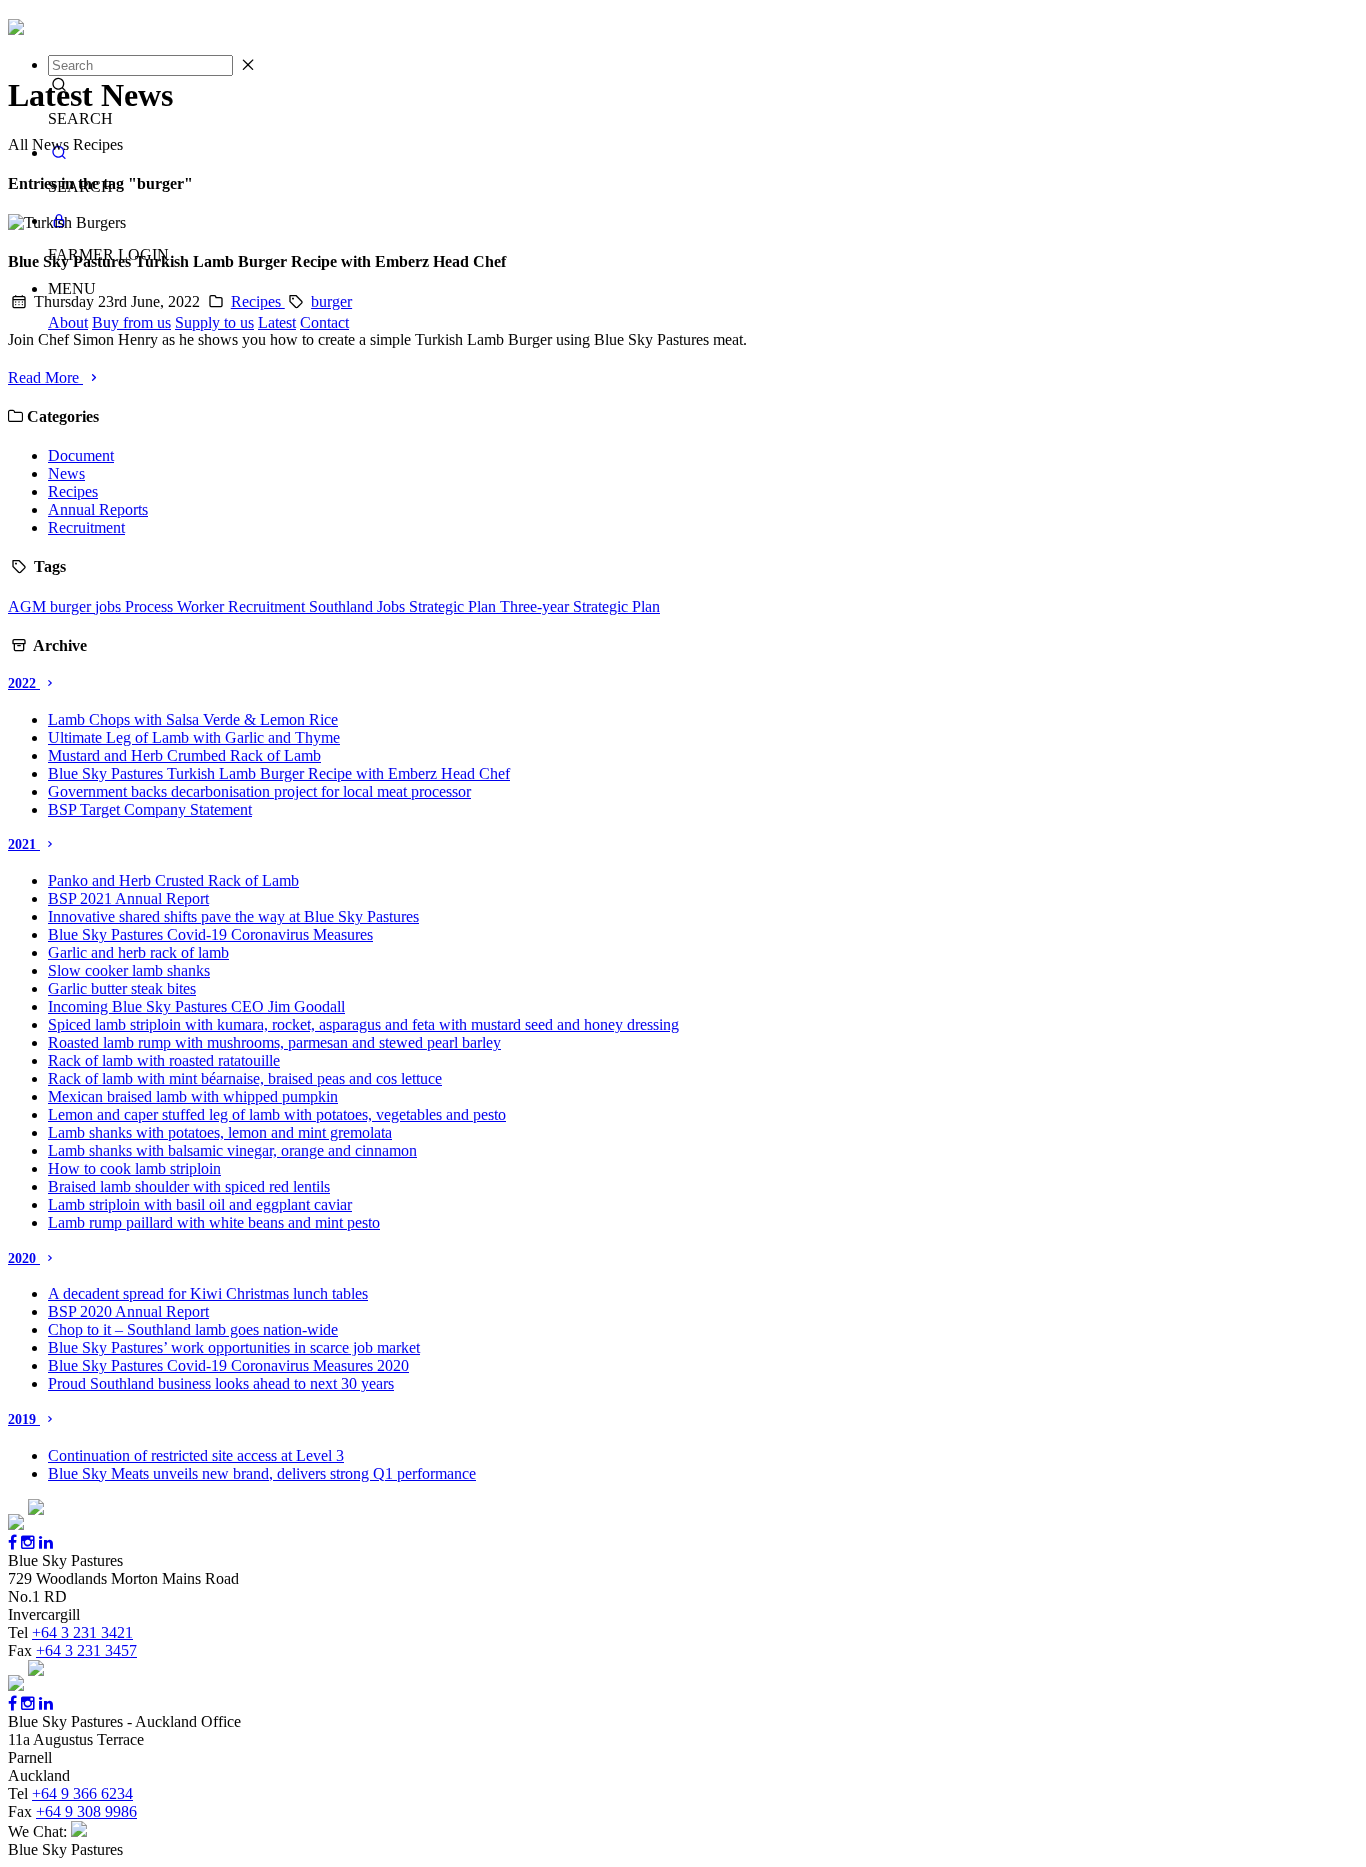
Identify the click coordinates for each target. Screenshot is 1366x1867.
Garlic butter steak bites (122, 988)
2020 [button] (24, 1258)
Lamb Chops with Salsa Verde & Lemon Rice (193, 719)
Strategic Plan (454, 606)
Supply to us (214, 322)
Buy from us (131, 322)
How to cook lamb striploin (134, 1168)
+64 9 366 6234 (82, 1793)
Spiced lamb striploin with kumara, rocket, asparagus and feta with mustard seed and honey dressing (363, 1024)
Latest (277, 322)
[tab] (683, 684)
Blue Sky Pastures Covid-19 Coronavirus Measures (210, 934)
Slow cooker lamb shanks (129, 970)
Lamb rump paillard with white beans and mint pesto (214, 1222)
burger (331, 301)
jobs (110, 606)
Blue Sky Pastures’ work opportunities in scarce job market (234, 1347)
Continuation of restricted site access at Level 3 (196, 1455)
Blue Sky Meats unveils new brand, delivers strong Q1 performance (262, 1473)
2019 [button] (24, 1419)
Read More (45, 377)
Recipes (258, 301)
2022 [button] (24, 683)
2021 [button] (24, 844)
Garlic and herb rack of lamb (138, 952)
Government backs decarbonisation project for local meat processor (259, 791)
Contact (324, 322)
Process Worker (176, 606)
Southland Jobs (359, 606)
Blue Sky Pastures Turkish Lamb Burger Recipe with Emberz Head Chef (279, 773)
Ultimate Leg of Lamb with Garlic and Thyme (194, 737)
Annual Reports (98, 509)
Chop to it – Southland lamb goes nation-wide (193, 1329)
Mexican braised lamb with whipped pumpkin (193, 1096)
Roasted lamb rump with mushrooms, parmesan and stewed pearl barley (274, 1042)
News (66, 473)
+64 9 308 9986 (86, 1811)
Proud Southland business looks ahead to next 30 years (221, 1383)
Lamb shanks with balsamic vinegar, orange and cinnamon (232, 1150)
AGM (29, 606)
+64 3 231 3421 (82, 1632)
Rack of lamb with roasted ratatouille (164, 1060)
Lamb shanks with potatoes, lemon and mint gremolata (220, 1132)
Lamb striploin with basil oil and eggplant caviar (200, 1204)
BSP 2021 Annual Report (128, 898)
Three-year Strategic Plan (580, 606)
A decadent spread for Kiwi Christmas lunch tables (208, 1293)
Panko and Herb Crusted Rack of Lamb (173, 880)
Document (81, 455)
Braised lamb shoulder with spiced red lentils (189, 1186)
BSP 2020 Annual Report (128, 1311)
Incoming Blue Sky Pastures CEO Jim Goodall (196, 1006)
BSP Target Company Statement (150, 809)
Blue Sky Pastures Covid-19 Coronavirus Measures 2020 (228, 1365)
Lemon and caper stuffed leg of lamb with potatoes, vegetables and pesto (277, 1114)
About (68, 322)
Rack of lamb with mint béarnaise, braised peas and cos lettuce (245, 1078)
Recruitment (86, 527)
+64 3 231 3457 (86, 1650)
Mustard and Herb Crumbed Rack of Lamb (184, 755)
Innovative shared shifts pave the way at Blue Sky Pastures (233, 916)
